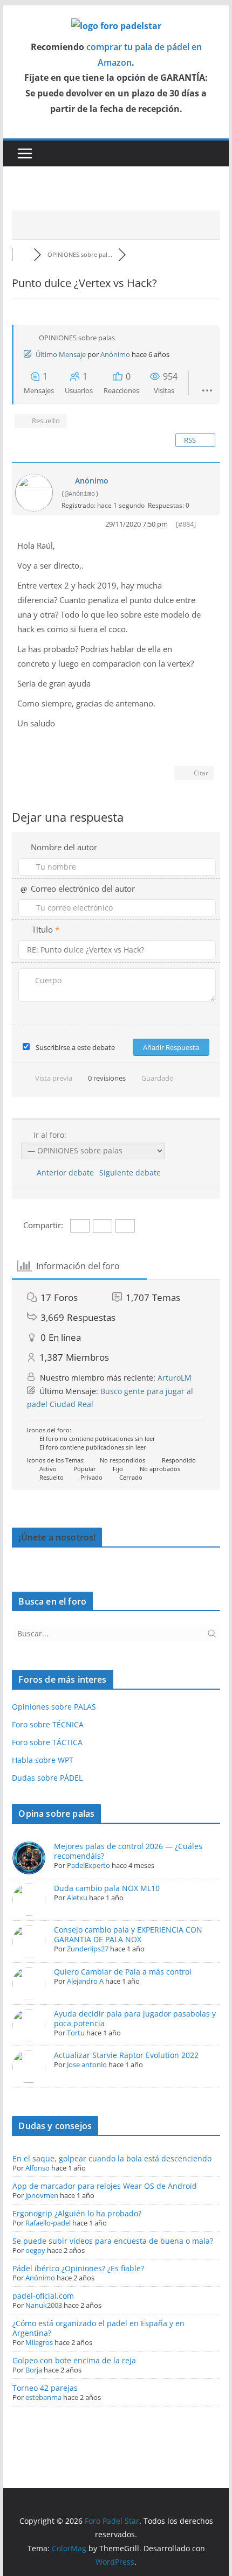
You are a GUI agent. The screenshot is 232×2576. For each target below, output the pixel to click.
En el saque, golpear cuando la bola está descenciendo (112, 2158)
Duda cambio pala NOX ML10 (107, 1888)
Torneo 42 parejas (45, 2388)
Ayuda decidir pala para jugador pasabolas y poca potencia (135, 2018)
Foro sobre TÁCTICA (47, 1742)
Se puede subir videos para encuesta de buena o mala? (113, 2241)
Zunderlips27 (88, 1949)
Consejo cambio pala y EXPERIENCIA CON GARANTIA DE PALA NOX (128, 1934)
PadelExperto (88, 1865)
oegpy (35, 2250)
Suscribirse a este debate (75, 1047)
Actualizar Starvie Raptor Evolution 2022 (126, 2055)
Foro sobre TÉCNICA (48, 1724)
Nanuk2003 (44, 2305)
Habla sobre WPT (43, 1760)
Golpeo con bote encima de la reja (74, 2360)
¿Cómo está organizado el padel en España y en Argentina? (98, 2328)
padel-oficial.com (43, 2296)
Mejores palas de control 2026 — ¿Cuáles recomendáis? (128, 1851)
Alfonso (37, 2168)
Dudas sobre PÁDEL (47, 1778)
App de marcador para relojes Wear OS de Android (105, 2186)
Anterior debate (63, 1172)
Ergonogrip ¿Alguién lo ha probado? (77, 2213)
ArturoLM (175, 1378)
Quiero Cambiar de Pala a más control (123, 1972)
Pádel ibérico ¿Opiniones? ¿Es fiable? (78, 2268)
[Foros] (23, 254)
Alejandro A (85, 1981)
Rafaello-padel (48, 2223)
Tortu (76, 2033)
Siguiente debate (132, 1172)
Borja (34, 2370)
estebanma (43, 2397)
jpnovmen (42, 2195)
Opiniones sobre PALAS (54, 1707)
